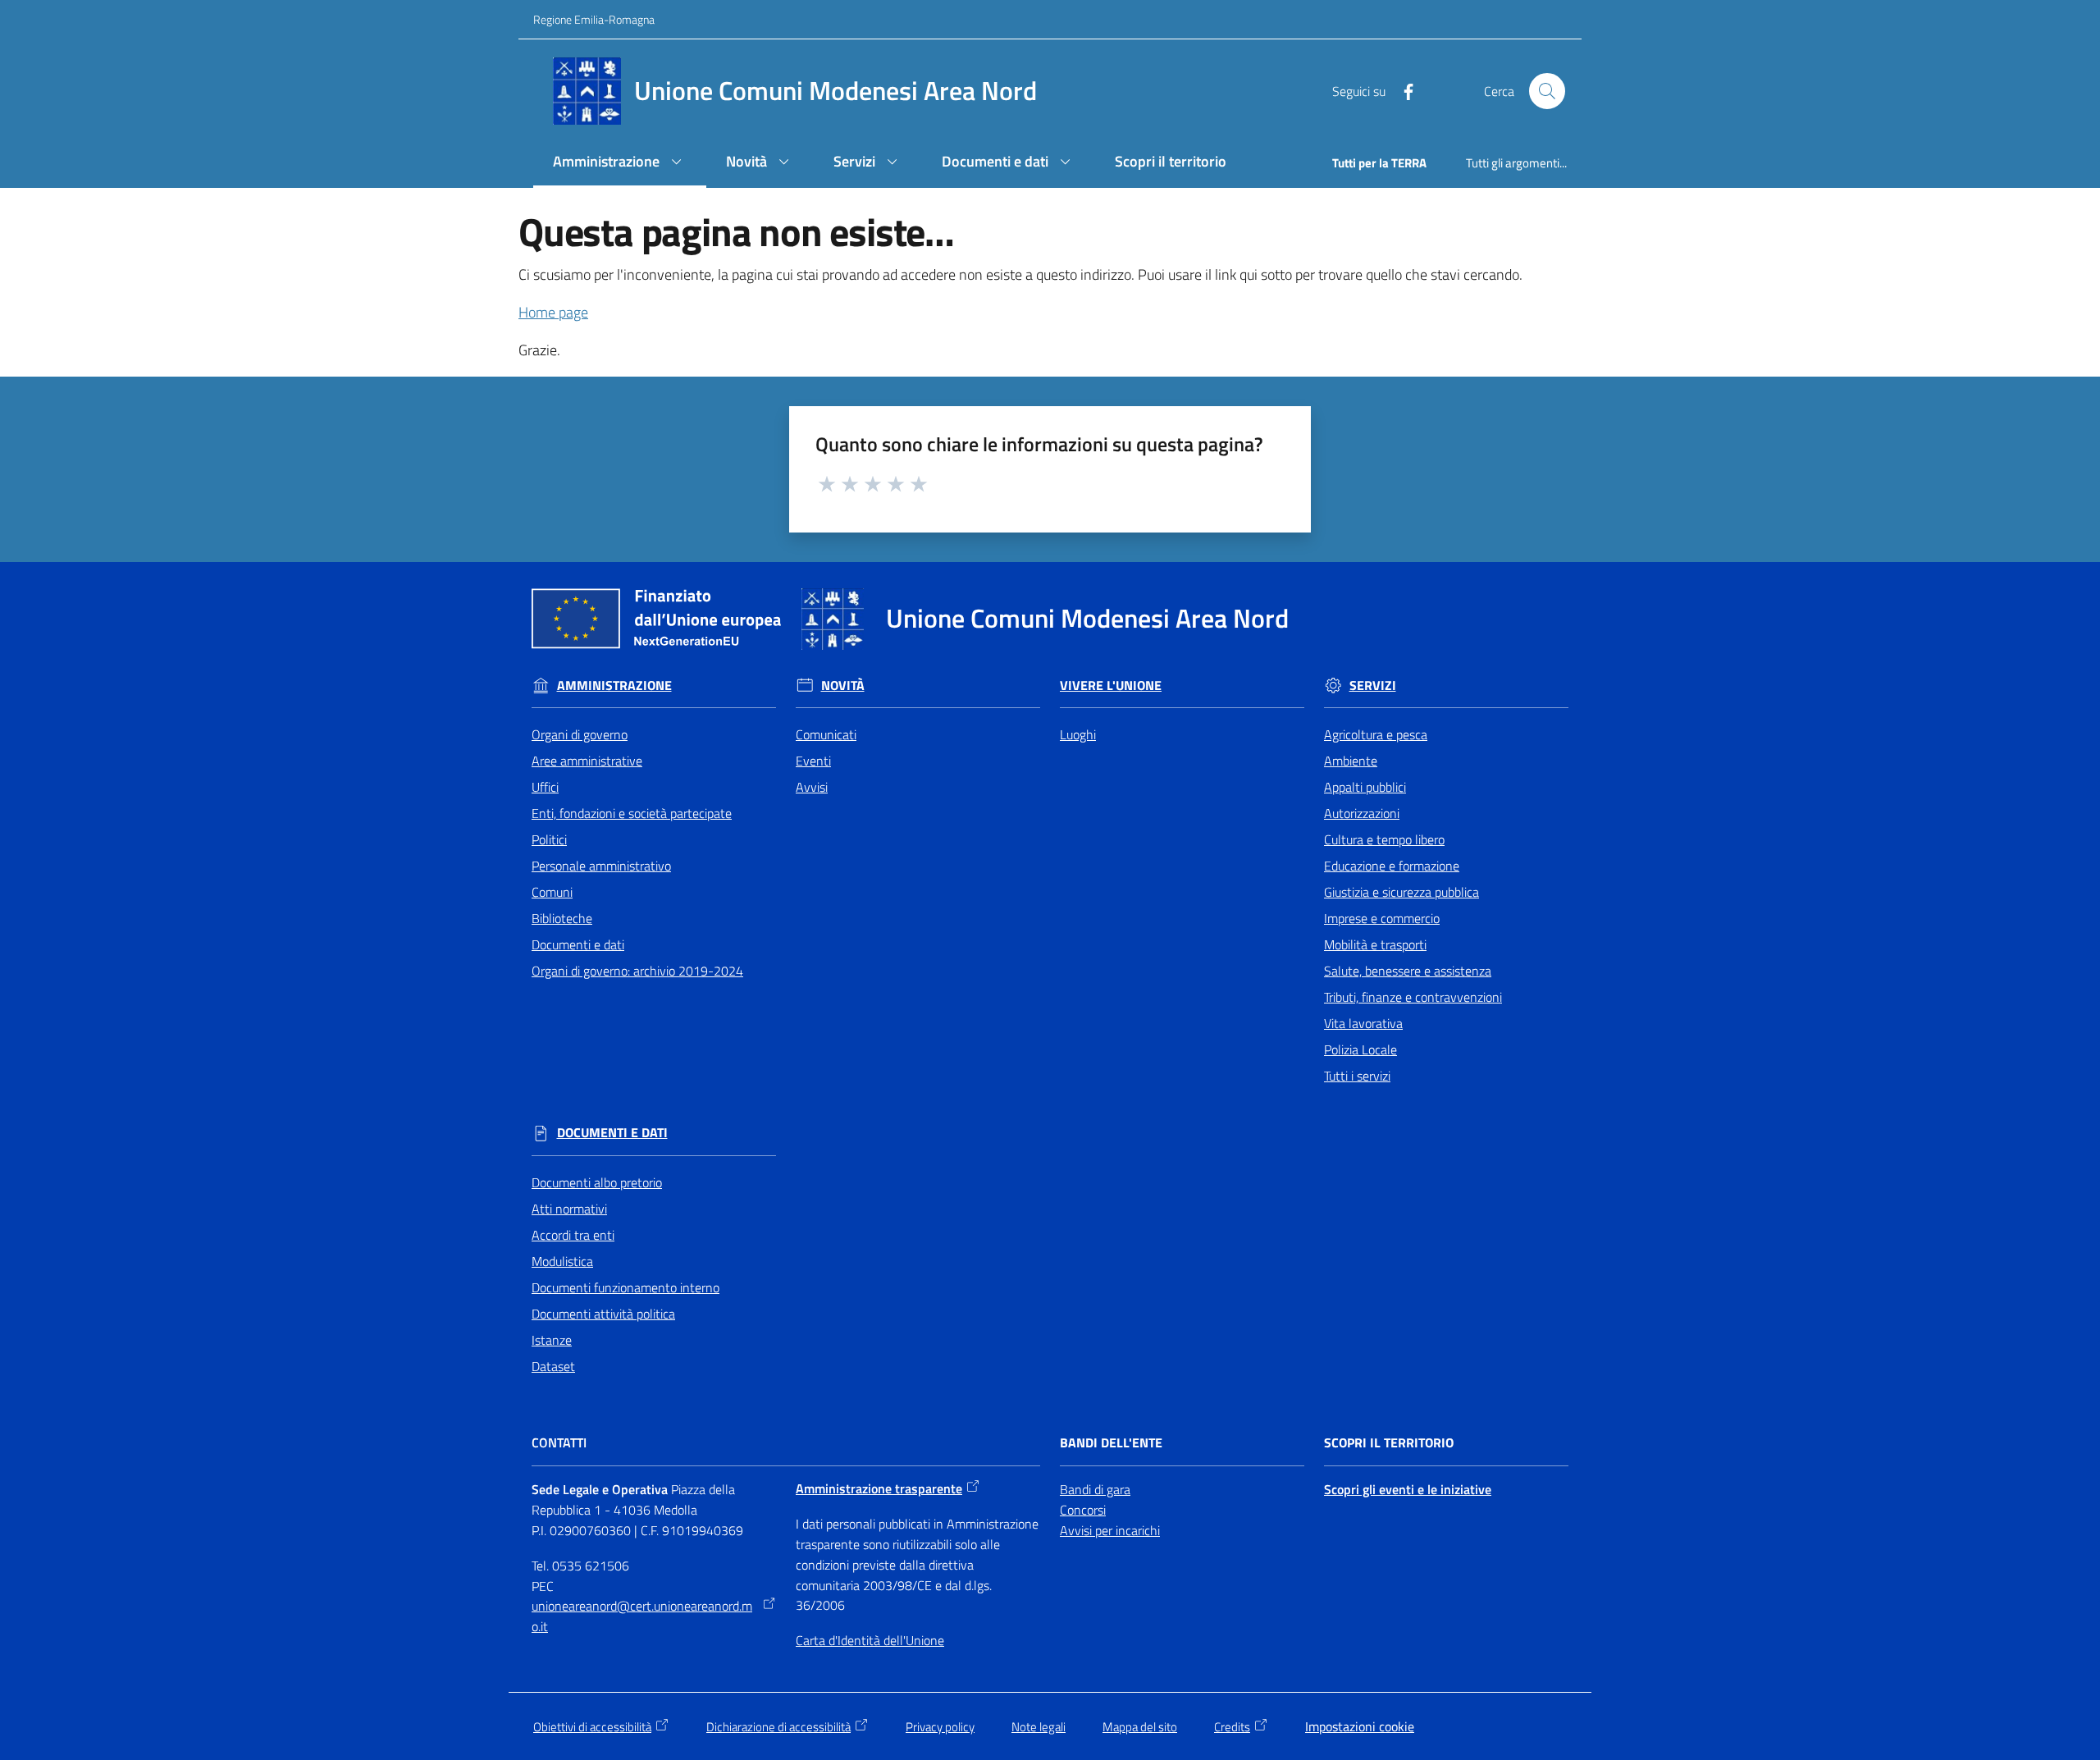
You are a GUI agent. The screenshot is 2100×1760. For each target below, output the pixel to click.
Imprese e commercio (1382, 918)
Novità (843, 686)
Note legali (1039, 1727)
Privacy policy (940, 1727)
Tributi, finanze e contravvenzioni (1413, 997)
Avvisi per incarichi (1110, 1530)
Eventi (813, 761)
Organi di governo (580, 734)
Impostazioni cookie (1360, 1726)
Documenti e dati (578, 944)
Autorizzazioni (1362, 813)
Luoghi (1078, 734)
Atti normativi (569, 1209)
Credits (1232, 1727)
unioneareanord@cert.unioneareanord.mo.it (642, 1616)
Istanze (552, 1340)
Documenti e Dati (612, 1133)
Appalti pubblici (1365, 787)
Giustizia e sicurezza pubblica (1402, 892)
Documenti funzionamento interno (625, 1287)
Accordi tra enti (573, 1235)
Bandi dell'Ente (1111, 1443)
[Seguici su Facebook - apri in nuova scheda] (1402, 90)
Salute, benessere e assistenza (1408, 971)
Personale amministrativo (601, 866)
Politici (549, 839)
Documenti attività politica (603, 1314)
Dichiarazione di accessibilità (778, 1727)
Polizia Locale (1360, 1049)
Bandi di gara (1095, 1489)
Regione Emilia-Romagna (594, 19)
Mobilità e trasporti (1375, 944)
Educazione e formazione (1392, 866)
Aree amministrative (587, 761)
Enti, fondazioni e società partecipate (632, 813)
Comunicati (826, 734)
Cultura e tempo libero (1384, 839)
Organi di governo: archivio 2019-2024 (637, 971)
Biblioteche (562, 918)
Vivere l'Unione (1111, 686)
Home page (553, 312)
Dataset (553, 1366)
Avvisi (812, 787)
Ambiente (1351, 761)
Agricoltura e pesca (1376, 734)
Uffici (545, 787)
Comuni (552, 892)
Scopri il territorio (1389, 1443)
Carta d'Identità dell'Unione (870, 1640)
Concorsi (1083, 1510)
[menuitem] (620, 163)
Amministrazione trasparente (879, 1488)
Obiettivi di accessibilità (592, 1727)
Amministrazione (614, 686)
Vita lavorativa (1363, 1023)
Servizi (1373, 686)
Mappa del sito (1140, 1727)
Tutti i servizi (1357, 1076)
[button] (1547, 91)
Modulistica (562, 1261)
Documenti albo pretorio (597, 1182)
